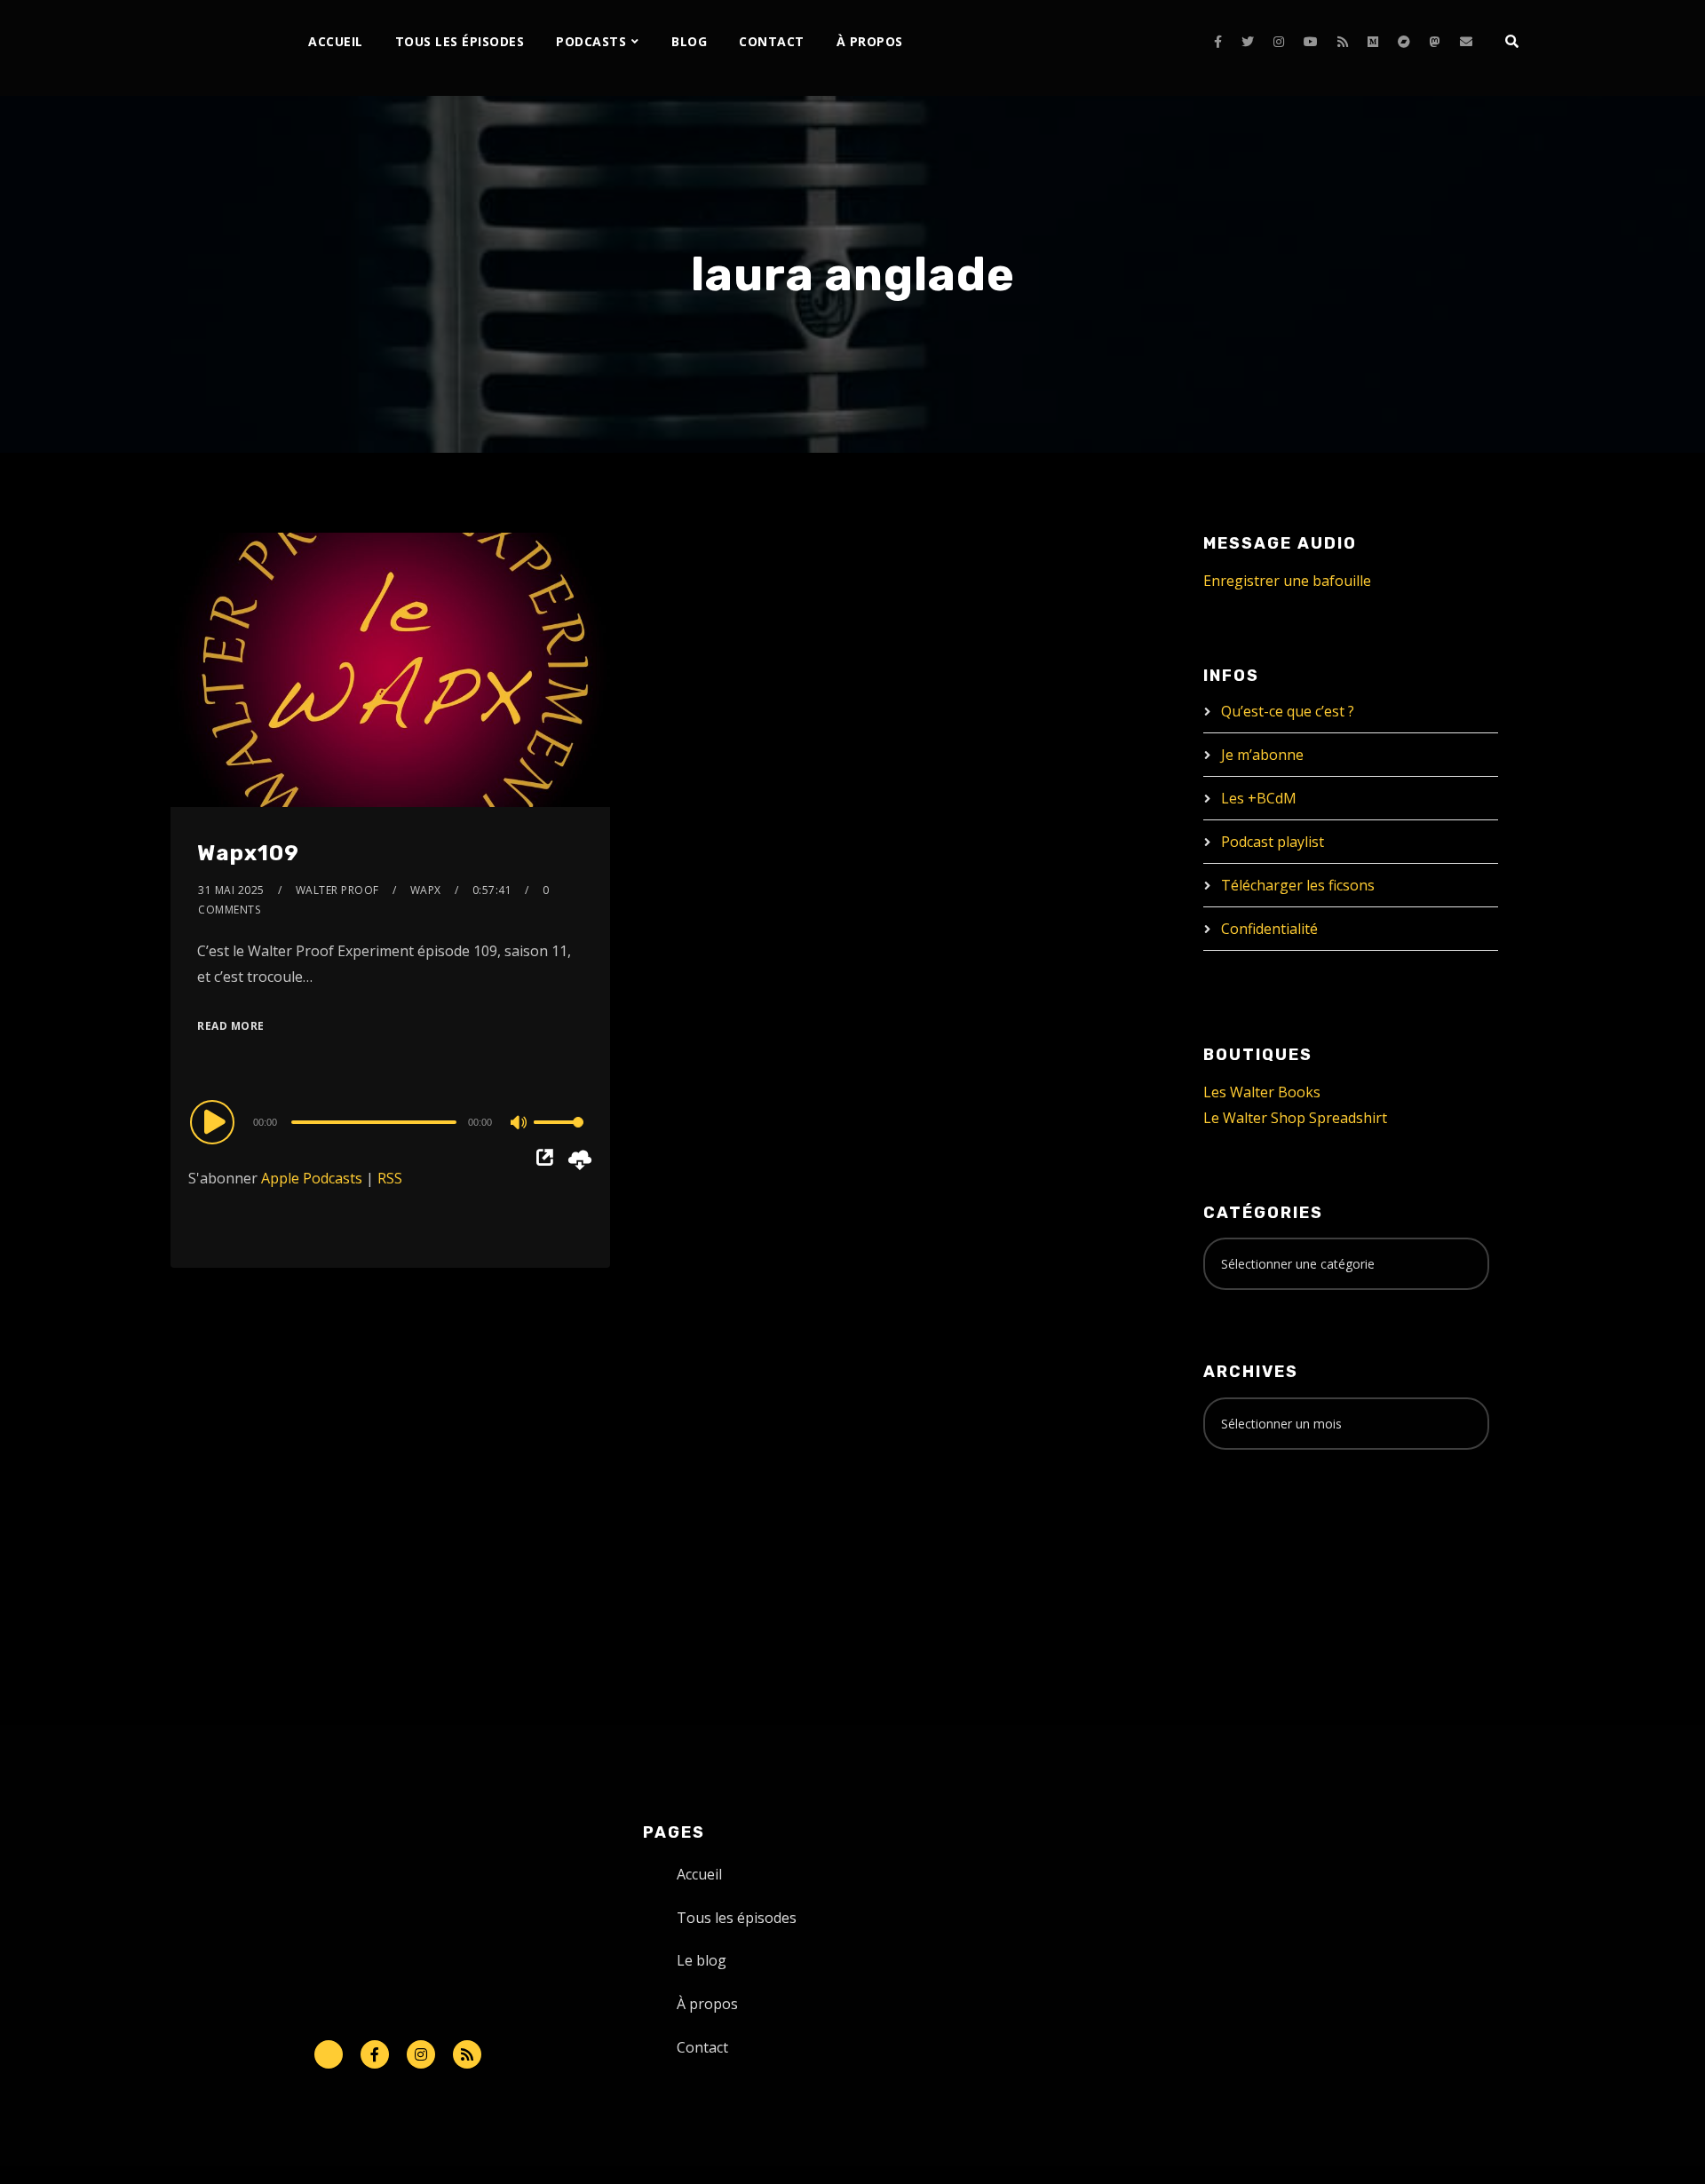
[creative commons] (1258, 1533)
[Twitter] (1248, 42)
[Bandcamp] (1404, 42)
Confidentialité (1269, 929)
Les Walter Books (1262, 1092)
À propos (870, 41)
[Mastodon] (1435, 42)
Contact (772, 41)
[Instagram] (1279, 42)
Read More (231, 1026)
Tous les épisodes (460, 41)
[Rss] (467, 2054)
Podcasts (591, 41)
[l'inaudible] (218, 48)
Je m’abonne (1262, 755)
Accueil (336, 41)
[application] (390, 1121)
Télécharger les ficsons (1298, 885)
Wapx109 (248, 853)
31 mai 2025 (231, 890)
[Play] (215, 1121)
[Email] (1466, 42)
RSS (390, 1178)
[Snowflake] (329, 2054)
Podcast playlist (1273, 842)
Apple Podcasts (312, 1178)
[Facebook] (1218, 42)
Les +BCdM (1259, 798)
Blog (689, 41)
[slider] (559, 1136)
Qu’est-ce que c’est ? (1288, 711)
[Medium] (1373, 42)
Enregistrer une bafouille (1287, 581)
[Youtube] (1311, 42)
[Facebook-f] (375, 2054)
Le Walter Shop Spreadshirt (1295, 1118)
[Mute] (519, 1124)
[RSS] (1343, 42)
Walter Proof (337, 890)
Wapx (426, 890)
